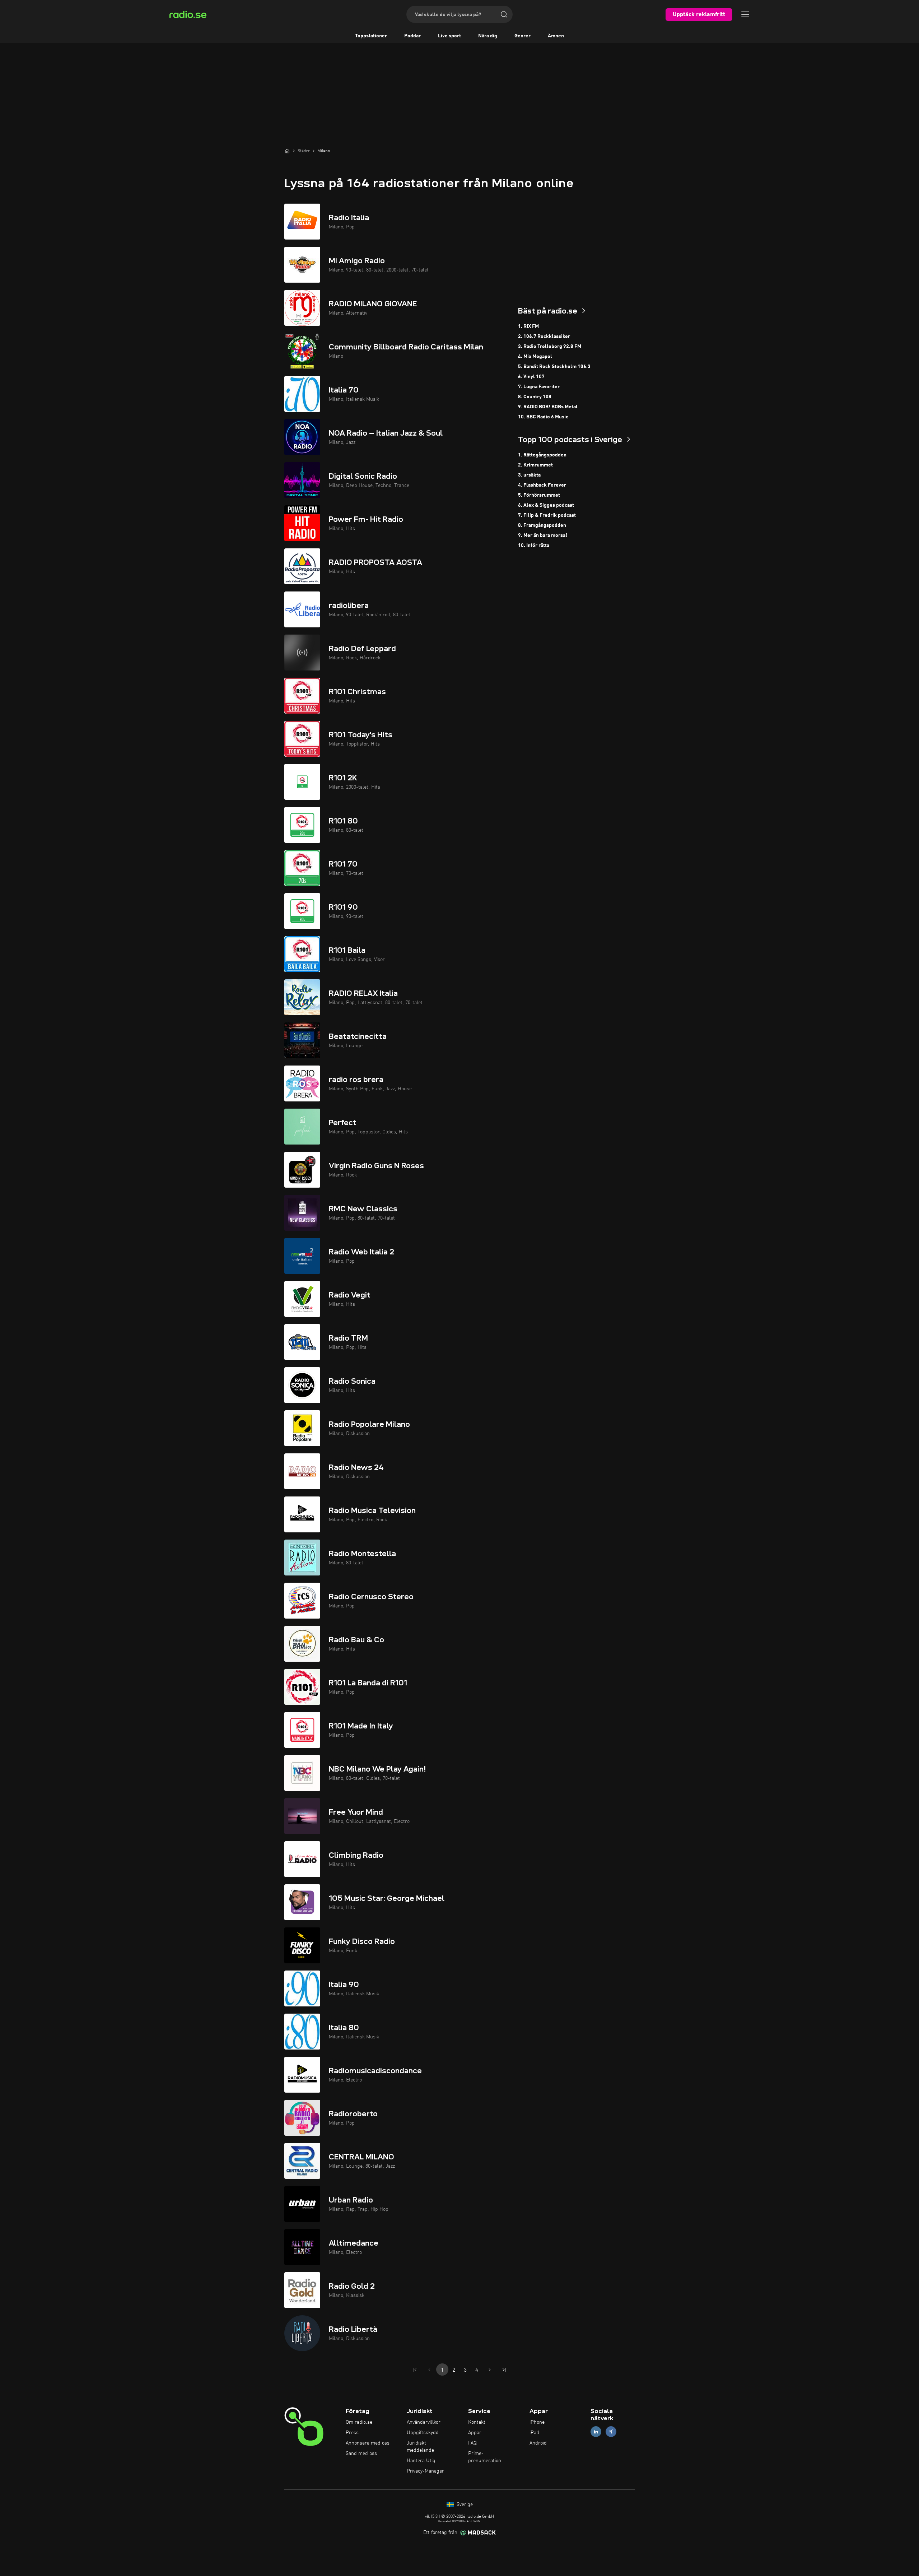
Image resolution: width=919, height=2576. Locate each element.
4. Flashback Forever (542, 485)
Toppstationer (371, 36)
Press (352, 2433)
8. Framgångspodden (542, 525)
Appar (475, 2433)
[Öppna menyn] (745, 14)
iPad (534, 2433)
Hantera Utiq (421, 2461)
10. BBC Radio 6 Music (543, 417)
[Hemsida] (287, 151)
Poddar (412, 36)
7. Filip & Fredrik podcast (547, 515)
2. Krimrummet (535, 465)
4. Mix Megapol (535, 357)
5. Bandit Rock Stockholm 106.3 (554, 367)
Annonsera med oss (368, 2443)
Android (538, 2443)
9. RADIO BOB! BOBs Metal (548, 407)
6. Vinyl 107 (531, 377)
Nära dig (488, 36)
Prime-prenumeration (485, 2457)
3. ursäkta (529, 475)
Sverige (464, 2505)
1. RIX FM (528, 326)
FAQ (472, 2443)
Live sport (449, 36)
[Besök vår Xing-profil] (611, 2432)
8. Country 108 (535, 397)
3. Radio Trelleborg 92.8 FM (550, 347)
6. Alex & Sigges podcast (546, 505)
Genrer (523, 36)
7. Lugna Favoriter (539, 387)
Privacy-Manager (425, 2471)
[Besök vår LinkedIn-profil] (596, 2432)
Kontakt (477, 2422)
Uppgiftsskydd (423, 2433)
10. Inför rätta (534, 546)
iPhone (537, 2422)
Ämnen (556, 36)
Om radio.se (359, 2422)
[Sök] (504, 14)
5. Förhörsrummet (539, 495)
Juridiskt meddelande (420, 2447)
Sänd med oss (361, 2454)
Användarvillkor (424, 2422)
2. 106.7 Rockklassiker (544, 336)
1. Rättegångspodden (542, 455)
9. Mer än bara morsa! (543, 535)
